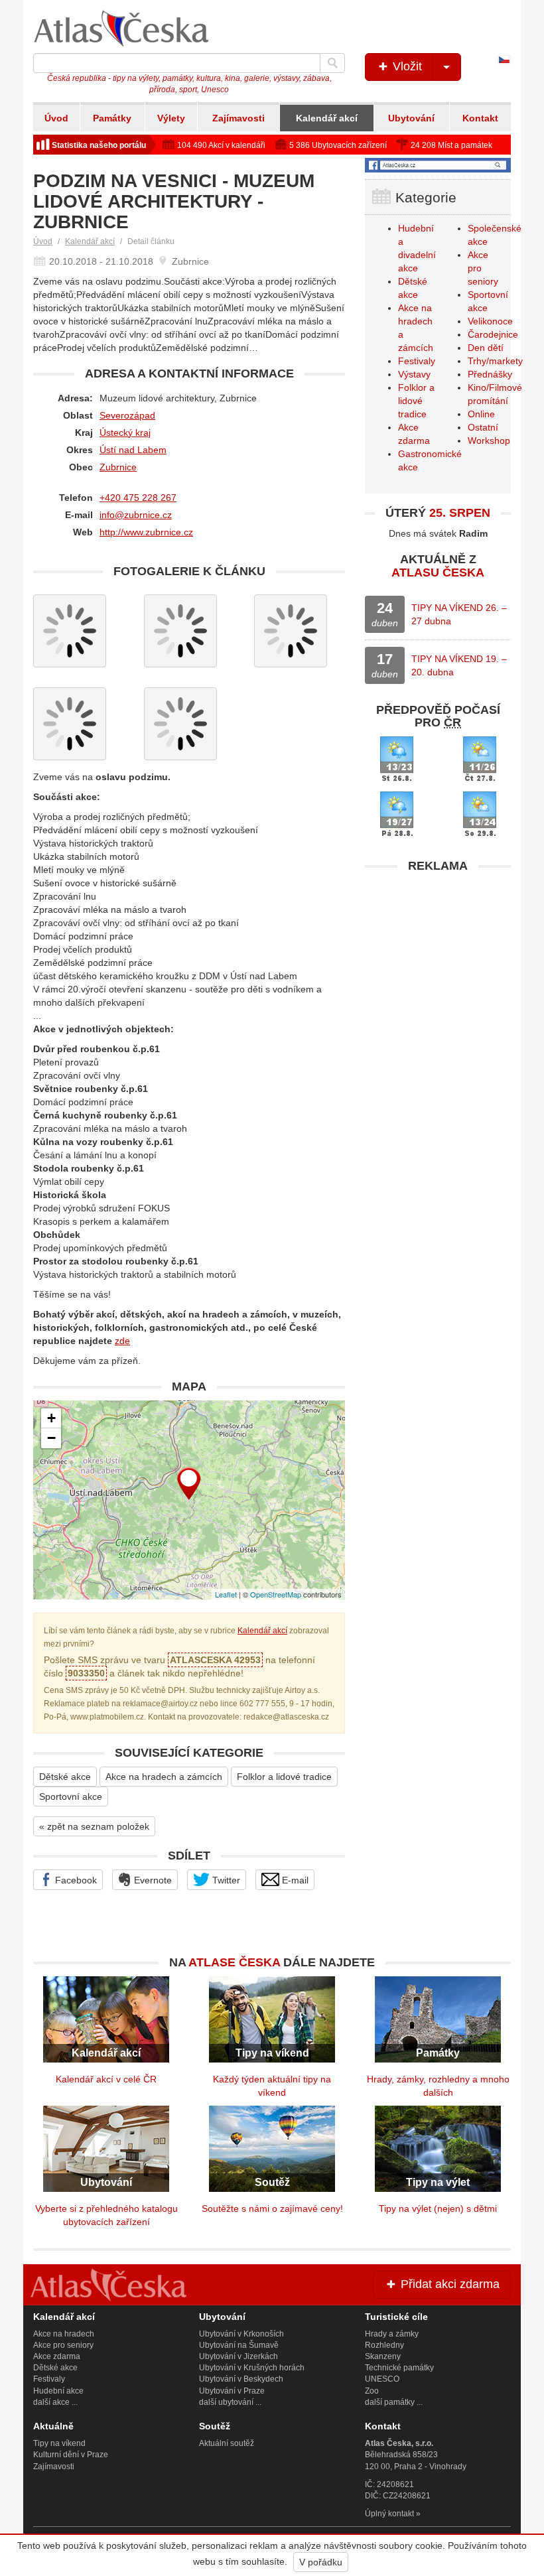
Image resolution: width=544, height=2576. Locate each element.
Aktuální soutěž (227, 2443)
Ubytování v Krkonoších (241, 2334)
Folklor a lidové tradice (284, 1777)
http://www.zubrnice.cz (146, 532)
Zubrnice (118, 467)
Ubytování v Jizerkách (238, 2356)
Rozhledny (384, 2345)
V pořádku (321, 2562)
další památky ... (394, 2402)
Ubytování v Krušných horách (252, 2368)
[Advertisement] (438, 963)
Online (481, 414)
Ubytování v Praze (232, 2391)
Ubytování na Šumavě (239, 2345)
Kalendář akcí (327, 118)
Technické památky (399, 2368)
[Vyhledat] (332, 63)
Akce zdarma (57, 2356)
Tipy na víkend (59, 2443)
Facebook (75, 1880)
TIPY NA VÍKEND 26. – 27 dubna (459, 614)
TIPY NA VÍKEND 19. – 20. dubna (459, 665)
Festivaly (417, 361)
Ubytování (411, 118)
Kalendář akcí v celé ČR (106, 2079)
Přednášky (490, 374)
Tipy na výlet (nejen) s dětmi (438, 2208)
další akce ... (55, 2402)
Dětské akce (65, 1777)
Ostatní (483, 427)
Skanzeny (383, 2356)
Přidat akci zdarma (448, 2284)
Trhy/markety (495, 361)
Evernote (152, 1880)
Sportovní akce (71, 1796)
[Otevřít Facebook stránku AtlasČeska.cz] (438, 165)
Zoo (372, 2391)
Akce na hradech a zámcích (164, 1777)
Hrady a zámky (392, 2334)
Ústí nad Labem (133, 450)
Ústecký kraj (125, 433)
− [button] (51, 1438)
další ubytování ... (230, 2402)
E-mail (294, 1880)
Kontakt (480, 118)
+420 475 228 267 (138, 498)
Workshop (489, 441)
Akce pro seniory (63, 2345)
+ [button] (51, 1418)
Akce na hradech (64, 2334)
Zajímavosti (238, 118)
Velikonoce (490, 321)
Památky (112, 118)
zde (122, 1341)
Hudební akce (58, 2391)
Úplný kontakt (389, 2514)
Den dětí (486, 348)
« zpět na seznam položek (94, 1826)
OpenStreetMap (276, 1594)
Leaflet (226, 1594)
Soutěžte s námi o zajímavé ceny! (272, 2208)
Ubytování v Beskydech (241, 2379)
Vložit (406, 66)
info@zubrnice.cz (136, 515)
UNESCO (382, 2379)
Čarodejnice (493, 334)
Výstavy (414, 374)
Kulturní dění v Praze (71, 2455)
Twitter (225, 1880)
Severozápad (127, 415)
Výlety (171, 118)
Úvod (56, 118)
